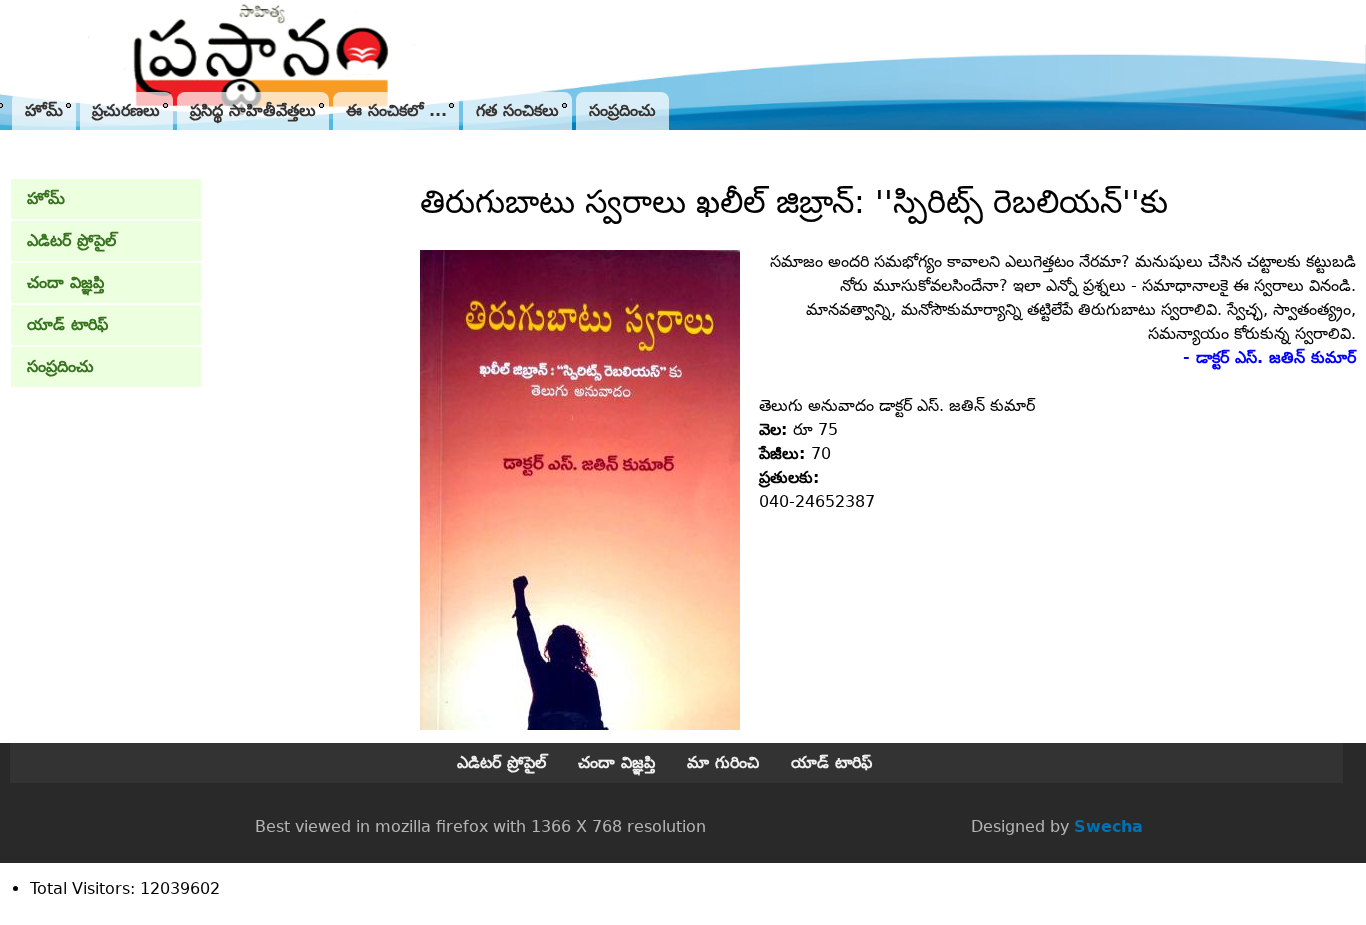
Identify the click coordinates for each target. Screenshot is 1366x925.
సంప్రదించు (622, 110)
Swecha (1108, 826)
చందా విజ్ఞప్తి (65, 282)
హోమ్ (44, 110)
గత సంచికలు (517, 110)
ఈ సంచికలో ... (396, 110)
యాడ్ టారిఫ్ (67, 324)
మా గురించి (723, 762)
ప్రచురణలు (126, 110)
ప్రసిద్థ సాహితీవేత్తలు (253, 110)
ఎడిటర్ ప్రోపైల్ (71, 240)
